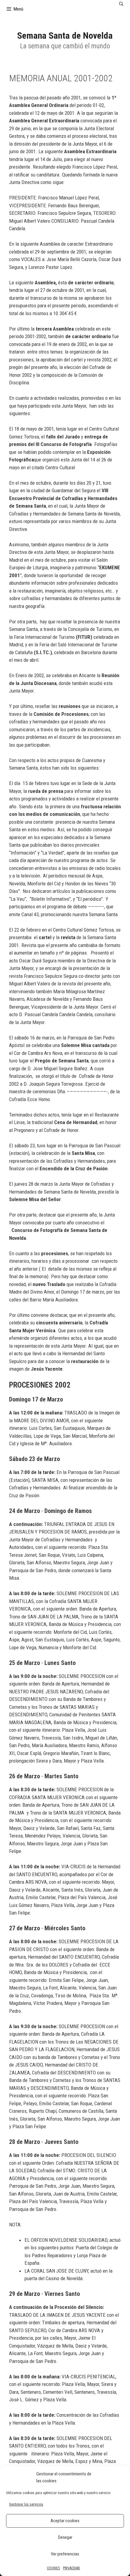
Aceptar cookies (65, 2521)
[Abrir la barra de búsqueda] (121, 4)
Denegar (65, 2537)
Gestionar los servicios (26, 2504)
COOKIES (53, 2568)
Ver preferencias (65, 2554)
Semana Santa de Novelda (65, 36)
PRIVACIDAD (71, 2568)
